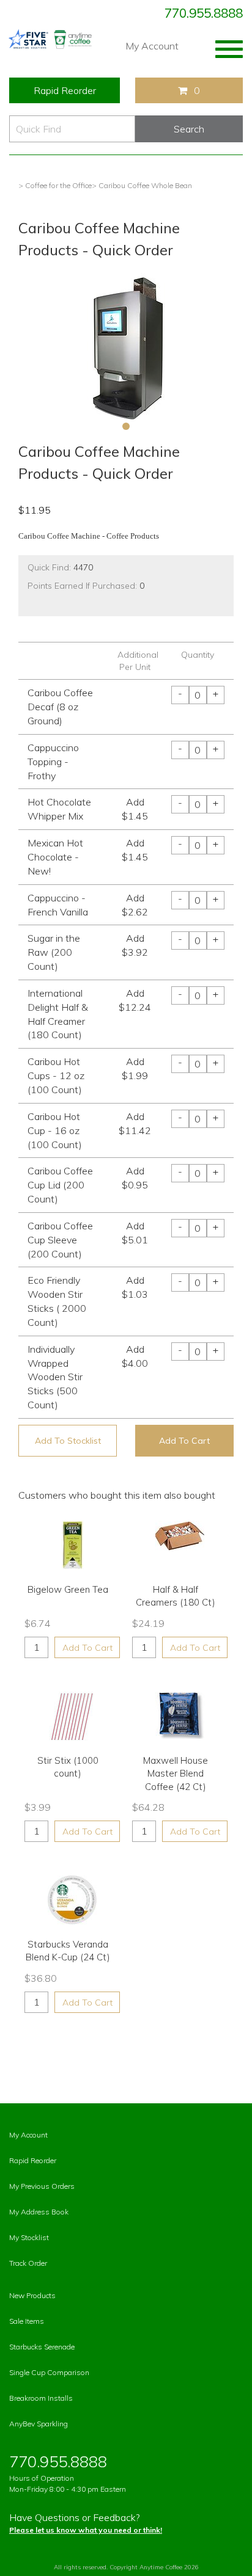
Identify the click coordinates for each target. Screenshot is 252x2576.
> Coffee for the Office (55, 185)
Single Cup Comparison (49, 2372)
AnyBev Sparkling (39, 2424)
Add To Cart (184, 1441)
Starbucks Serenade (42, 2347)
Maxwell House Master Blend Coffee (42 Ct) (176, 1774)
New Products (32, 2295)
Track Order (28, 2263)
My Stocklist (29, 2237)
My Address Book (39, 2212)
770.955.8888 (204, 13)
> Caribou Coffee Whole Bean (142, 185)
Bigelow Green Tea (68, 1589)
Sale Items (27, 2321)
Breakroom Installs (41, 2398)
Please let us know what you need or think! (86, 2530)
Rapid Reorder (65, 90)
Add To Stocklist (68, 1441)
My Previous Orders (42, 2186)
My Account (152, 46)
